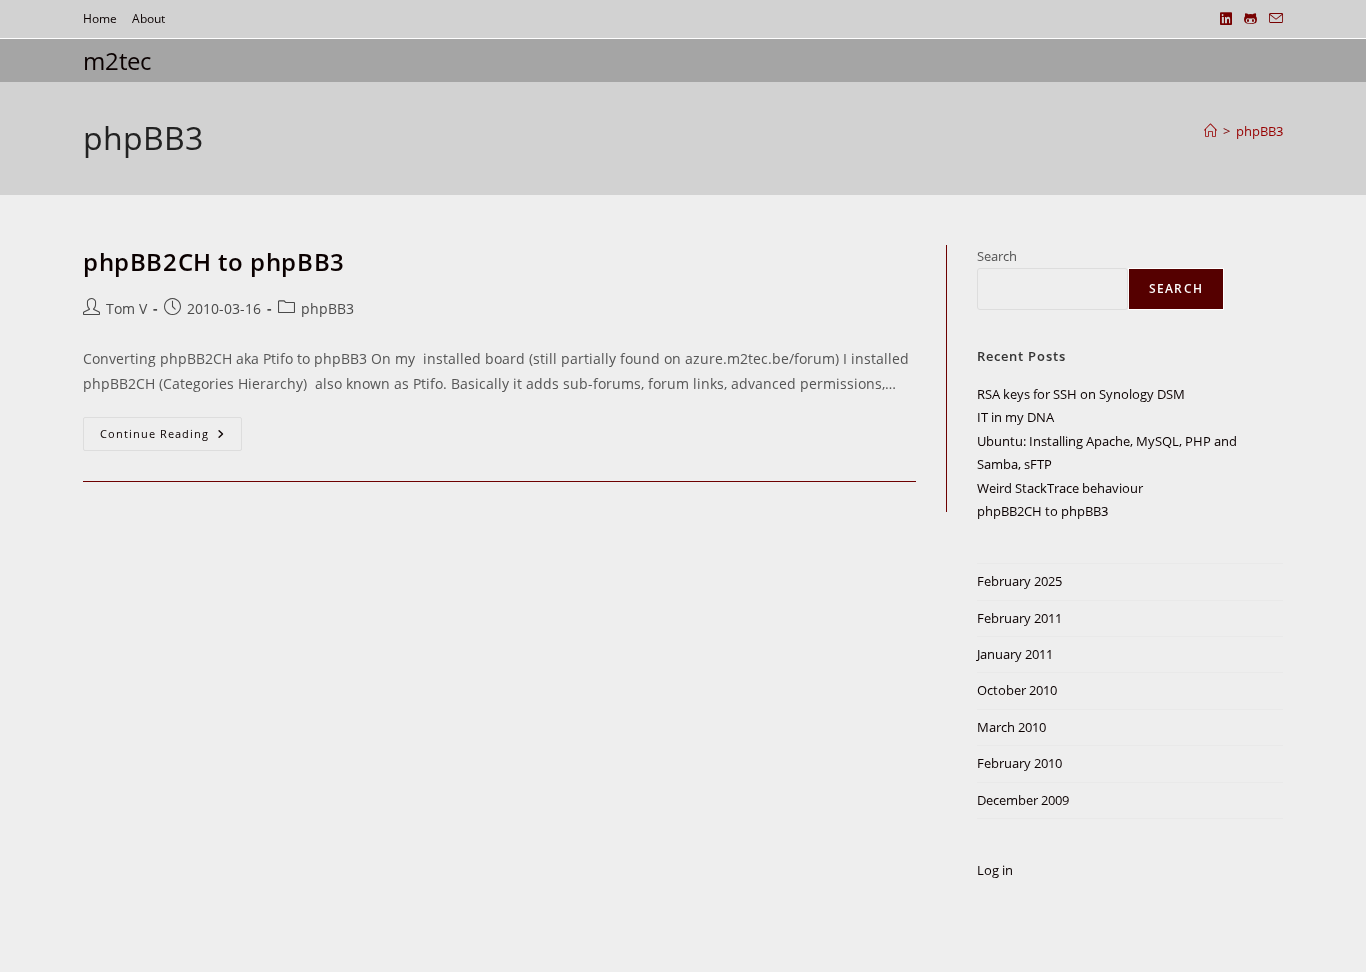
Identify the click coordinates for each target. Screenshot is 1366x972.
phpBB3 (1259, 131)
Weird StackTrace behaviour (1060, 488)
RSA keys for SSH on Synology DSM (1081, 394)
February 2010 (1019, 763)
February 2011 (1019, 618)
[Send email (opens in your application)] (1273, 19)
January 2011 (1015, 654)
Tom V (126, 308)
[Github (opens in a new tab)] (1250, 19)
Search (997, 256)
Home (100, 18)
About (148, 18)
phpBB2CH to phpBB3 (214, 261)
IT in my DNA (1015, 417)
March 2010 (1011, 727)
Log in (995, 870)
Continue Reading (171, 437)
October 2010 (1017, 690)
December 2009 (1023, 800)
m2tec (117, 60)
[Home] (1210, 131)
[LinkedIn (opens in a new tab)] (1226, 19)
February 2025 (1019, 581)
